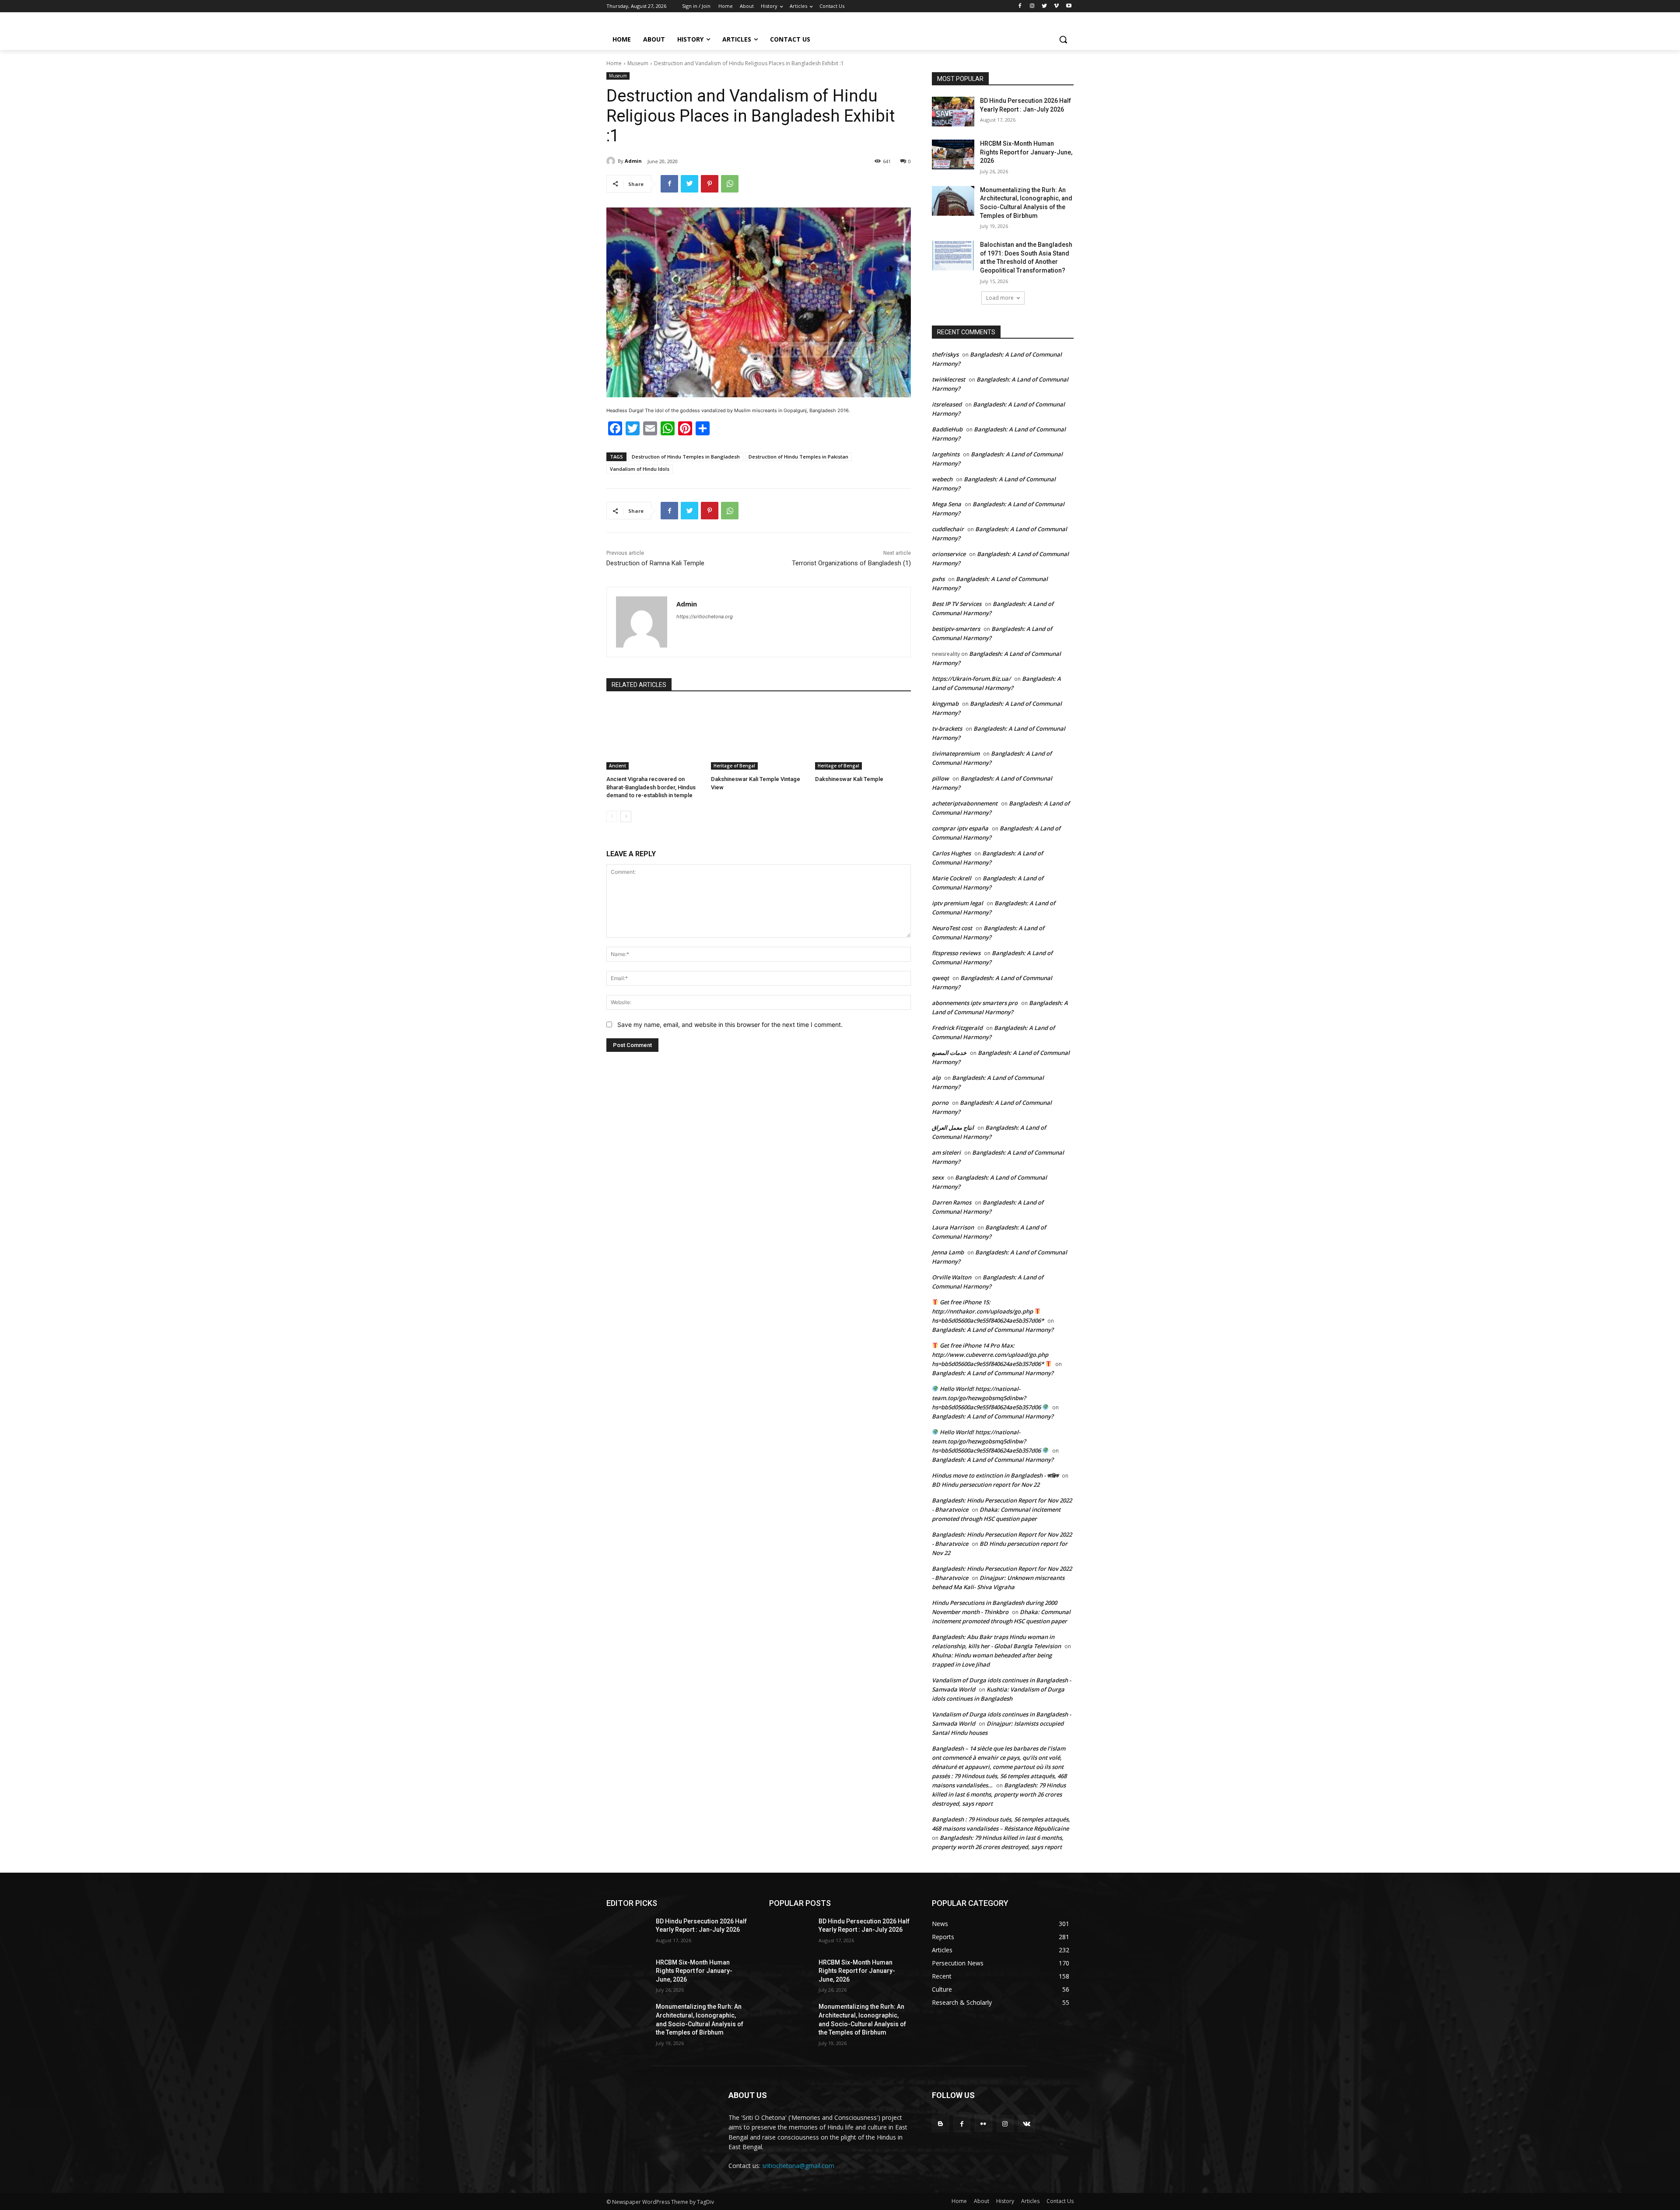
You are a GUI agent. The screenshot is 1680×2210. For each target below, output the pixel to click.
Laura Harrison (953, 1227)
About (982, 2201)
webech (942, 479)
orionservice (949, 554)
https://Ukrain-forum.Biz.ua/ (971, 679)
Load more (1000, 298)
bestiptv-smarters (956, 629)
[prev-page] (612, 816)
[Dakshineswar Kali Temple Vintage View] (759, 736)
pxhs (938, 579)
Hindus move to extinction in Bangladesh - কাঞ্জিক (995, 1475)
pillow (940, 778)
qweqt (940, 978)
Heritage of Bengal (734, 766)
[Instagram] (1032, 6)
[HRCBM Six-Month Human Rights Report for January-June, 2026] (953, 154)
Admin (633, 161)
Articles (1030, 2201)
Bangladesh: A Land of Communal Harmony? (993, 1330)
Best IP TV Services (957, 604)
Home (614, 63)
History (1005, 2201)
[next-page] (626, 816)
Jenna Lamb (948, 1252)
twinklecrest (948, 379)
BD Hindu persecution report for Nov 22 (986, 1485)
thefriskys (945, 354)
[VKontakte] (1027, 2124)
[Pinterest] (710, 184)
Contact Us (1060, 2201)
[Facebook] (1020, 6)
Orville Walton (952, 1277)
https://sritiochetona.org (705, 616)
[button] (1063, 39)
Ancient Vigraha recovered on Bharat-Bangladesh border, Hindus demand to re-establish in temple (651, 787)
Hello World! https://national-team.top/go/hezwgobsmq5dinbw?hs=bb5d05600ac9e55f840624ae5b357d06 (987, 1398)
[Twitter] (1045, 6)
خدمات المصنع (949, 1053)
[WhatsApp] (730, 184)
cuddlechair (948, 529)
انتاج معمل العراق (953, 1128)
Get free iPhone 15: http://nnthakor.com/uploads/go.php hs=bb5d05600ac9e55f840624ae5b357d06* (988, 1311)
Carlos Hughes (951, 853)
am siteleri (946, 1152)
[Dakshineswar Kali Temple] (863, 736)
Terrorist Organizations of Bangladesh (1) (851, 563)
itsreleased (947, 404)
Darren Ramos (952, 1202)
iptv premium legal (957, 903)
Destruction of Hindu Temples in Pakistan (798, 457)
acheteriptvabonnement (965, 803)
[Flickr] (983, 2124)
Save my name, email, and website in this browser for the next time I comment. (730, 1024)
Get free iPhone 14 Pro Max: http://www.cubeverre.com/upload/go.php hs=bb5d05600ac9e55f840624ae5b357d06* (990, 1355)
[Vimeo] (1056, 6)
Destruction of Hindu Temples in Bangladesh (686, 457)
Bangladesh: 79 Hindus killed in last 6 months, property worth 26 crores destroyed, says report (999, 1794)
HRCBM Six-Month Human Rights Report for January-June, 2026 (1026, 152)
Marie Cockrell (952, 878)
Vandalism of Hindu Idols (640, 469)
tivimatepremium (956, 753)
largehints (946, 454)
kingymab (945, 704)
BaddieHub (947, 429)
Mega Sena (947, 504)
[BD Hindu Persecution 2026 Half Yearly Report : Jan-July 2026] (953, 112)
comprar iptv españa (960, 828)
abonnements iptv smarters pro (975, 1003)
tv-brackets (947, 728)
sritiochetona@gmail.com (798, 2166)
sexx (938, 1177)
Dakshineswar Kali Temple (849, 779)
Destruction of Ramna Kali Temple (655, 563)
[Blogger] (940, 2124)
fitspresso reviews (956, 953)
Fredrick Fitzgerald (957, 1028)
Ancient (618, 766)
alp (936, 1078)
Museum (638, 63)
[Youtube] (1069, 6)
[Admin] (612, 161)
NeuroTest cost (952, 928)
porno (940, 1103)
